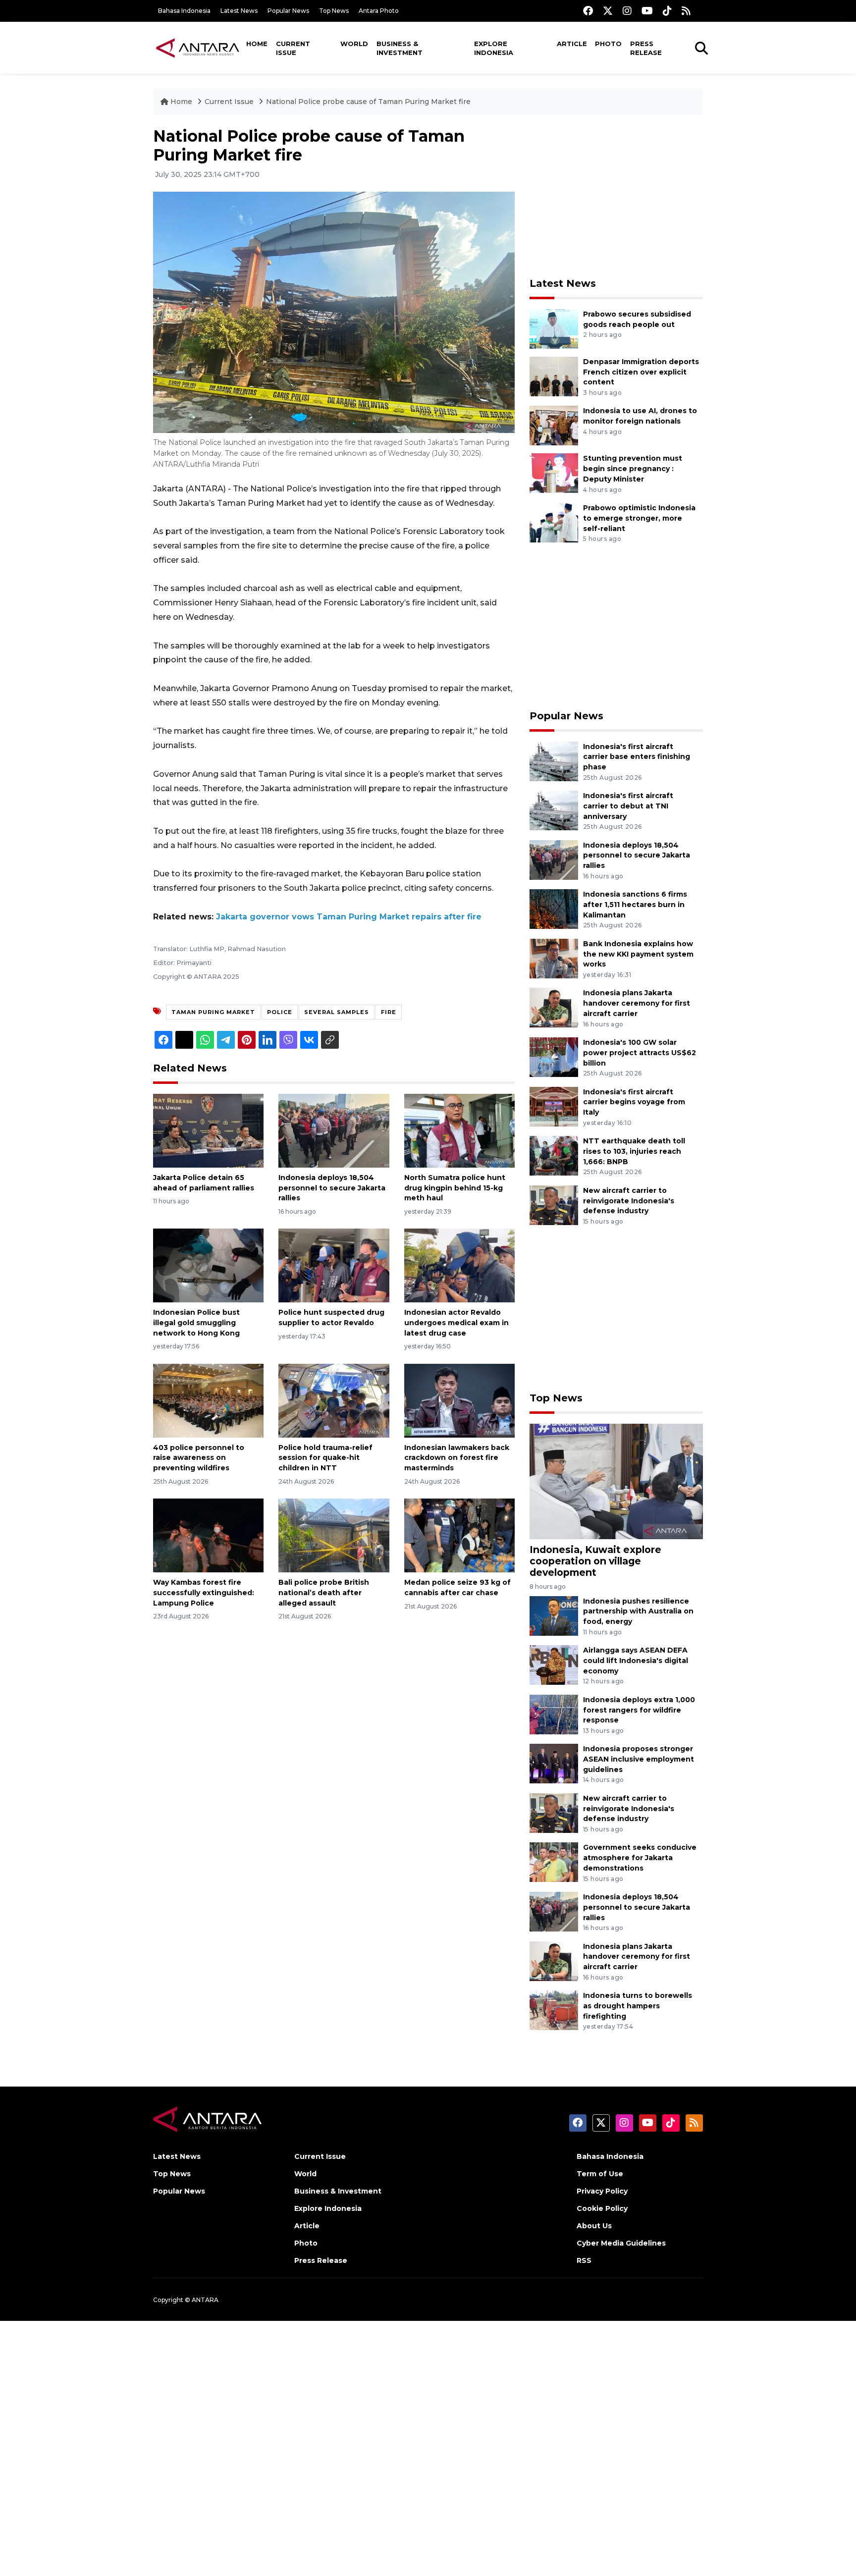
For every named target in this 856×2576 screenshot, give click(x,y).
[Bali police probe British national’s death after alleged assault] (334, 1535)
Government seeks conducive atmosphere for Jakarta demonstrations (640, 1858)
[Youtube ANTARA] (647, 11)
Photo (608, 44)
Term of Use (600, 2174)
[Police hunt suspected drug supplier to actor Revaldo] (334, 1265)
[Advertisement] (616, 196)
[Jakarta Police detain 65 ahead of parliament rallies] (208, 1130)
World (354, 44)
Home (257, 44)
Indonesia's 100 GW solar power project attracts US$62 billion (640, 1053)
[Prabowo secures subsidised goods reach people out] (554, 328)
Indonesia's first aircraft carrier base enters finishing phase (637, 757)
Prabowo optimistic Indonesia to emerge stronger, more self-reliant (639, 518)
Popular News (288, 11)
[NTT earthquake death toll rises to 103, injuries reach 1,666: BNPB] (554, 1155)
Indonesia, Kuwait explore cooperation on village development (595, 1561)
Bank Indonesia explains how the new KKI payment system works (638, 954)
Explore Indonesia (494, 48)
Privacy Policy (602, 2191)
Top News (334, 11)
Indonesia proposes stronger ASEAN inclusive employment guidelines (639, 1759)
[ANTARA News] (198, 48)
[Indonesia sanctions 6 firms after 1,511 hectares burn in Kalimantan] (554, 908)
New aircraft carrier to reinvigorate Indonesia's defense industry (629, 1201)
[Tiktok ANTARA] (667, 11)
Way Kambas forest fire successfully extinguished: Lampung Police (204, 1593)
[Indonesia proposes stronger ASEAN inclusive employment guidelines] (554, 1763)
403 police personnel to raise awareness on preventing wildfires (199, 1458)
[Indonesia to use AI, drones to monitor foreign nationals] (554, 425)
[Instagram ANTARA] (627, 11)
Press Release (646, 48)
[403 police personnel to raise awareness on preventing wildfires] (208, 1400)
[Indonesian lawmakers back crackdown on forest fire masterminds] (459, 1400)
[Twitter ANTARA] (608, 11)
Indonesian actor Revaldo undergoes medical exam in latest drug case (456, 1323)
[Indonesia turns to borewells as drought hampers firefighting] (554, 2010)
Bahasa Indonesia (184, 11)
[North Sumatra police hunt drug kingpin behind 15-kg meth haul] (459, 1130)
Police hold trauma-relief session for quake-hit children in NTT (325, 1458)
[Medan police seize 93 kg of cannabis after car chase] (459, 1535)
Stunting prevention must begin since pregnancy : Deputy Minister (633, 469)
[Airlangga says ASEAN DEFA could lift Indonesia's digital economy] (554, 1664)
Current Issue (293, 48)
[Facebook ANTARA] (588, 11)
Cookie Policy (602, 2208)
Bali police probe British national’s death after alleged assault (324, 1593)
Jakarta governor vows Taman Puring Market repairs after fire (349, 917)
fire (389, 1012)
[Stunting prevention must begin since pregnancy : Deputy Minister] (554, 473)
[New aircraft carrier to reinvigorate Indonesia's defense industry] (554, 1205)
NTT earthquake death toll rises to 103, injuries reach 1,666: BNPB (634, 1151)
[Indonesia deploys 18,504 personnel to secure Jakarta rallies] (334, 1130)
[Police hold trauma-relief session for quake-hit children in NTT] (334, 1400)
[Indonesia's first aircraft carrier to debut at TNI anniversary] (554, 810)
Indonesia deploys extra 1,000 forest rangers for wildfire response (639, 1710)
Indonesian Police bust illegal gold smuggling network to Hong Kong (196, 1323)
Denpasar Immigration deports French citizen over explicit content (641, 372)
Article (572, 44)
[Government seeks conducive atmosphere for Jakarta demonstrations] (554, 1862)
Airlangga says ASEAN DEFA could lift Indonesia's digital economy (636, 1661)
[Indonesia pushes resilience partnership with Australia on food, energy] (554, 1615)
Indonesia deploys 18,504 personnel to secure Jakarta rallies (332, 1188)
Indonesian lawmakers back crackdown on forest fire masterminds (457, 1458)
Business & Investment (400, 48)
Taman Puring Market (213, 1012)
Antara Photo (379, 11)
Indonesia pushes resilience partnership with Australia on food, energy (638, 1611)
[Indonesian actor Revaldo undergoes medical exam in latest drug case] (459, 1265)
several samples (337, 1012)
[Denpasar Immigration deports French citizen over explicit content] (554, 376)
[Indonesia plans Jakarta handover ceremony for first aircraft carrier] (554, 1007)
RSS (584, 2260)
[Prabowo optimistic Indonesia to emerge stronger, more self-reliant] (554, 522)
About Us (594, 2226)
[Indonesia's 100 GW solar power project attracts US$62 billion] (554, 1056)
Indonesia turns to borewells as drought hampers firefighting (638, 2006)
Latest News (239, 11)
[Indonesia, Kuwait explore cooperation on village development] (616, 1481)
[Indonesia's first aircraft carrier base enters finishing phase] (554, 761)
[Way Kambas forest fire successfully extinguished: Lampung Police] (208, 1535)
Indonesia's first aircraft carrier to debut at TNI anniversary (628, 806)
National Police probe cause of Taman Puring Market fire (368, 102)
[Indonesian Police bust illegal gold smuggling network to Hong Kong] (208, 1265)
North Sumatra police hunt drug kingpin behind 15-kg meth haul (455, 1188)
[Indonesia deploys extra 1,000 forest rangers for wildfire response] (554, 1714)
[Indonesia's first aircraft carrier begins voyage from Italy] (554, 1106)
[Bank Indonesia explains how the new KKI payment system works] (554, 958)
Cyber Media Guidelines (621, 2243)
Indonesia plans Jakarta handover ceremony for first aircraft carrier (637, 1003)
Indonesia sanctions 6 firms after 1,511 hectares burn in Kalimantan (635, 905)
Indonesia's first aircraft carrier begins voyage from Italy (634, 1102)
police (280, 1012)
